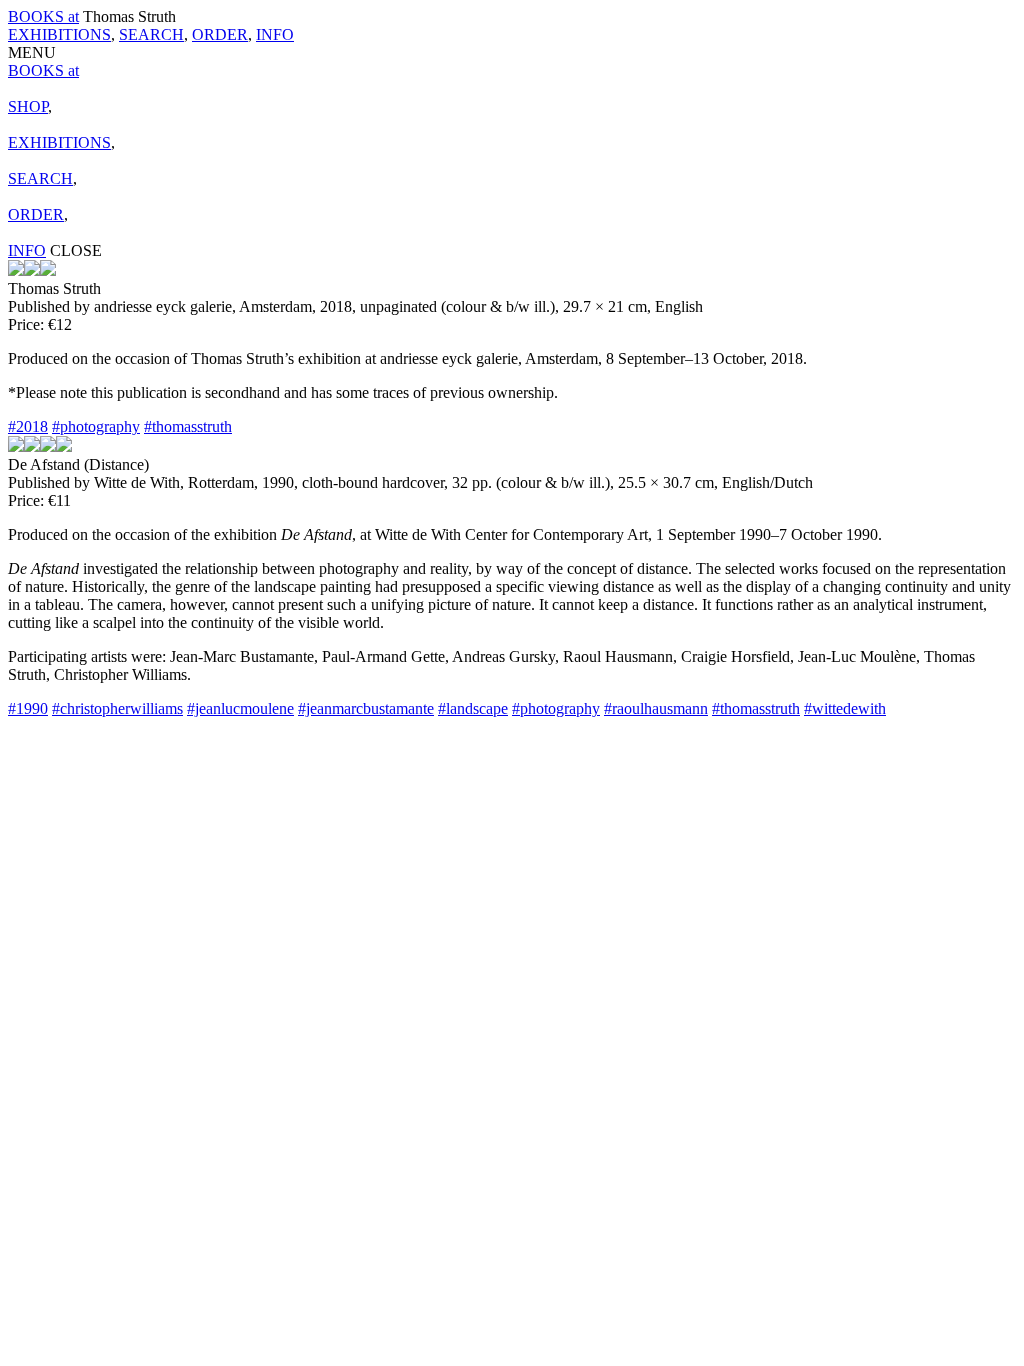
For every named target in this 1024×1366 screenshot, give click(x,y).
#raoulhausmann (656, 708)
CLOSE (76, 250)
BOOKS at (43, 16)
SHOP (28, 106)
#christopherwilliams (117, 708)
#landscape (473, 708)
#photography (96, 426)
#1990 (28, 708)
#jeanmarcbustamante (366, 708)
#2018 (28, 426)
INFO (275, 34)
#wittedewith (845, 708)
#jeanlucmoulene (240, 708)
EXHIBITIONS (59, 34)
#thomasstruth (188, 426)
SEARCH (151, 34)
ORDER (220, 34)
